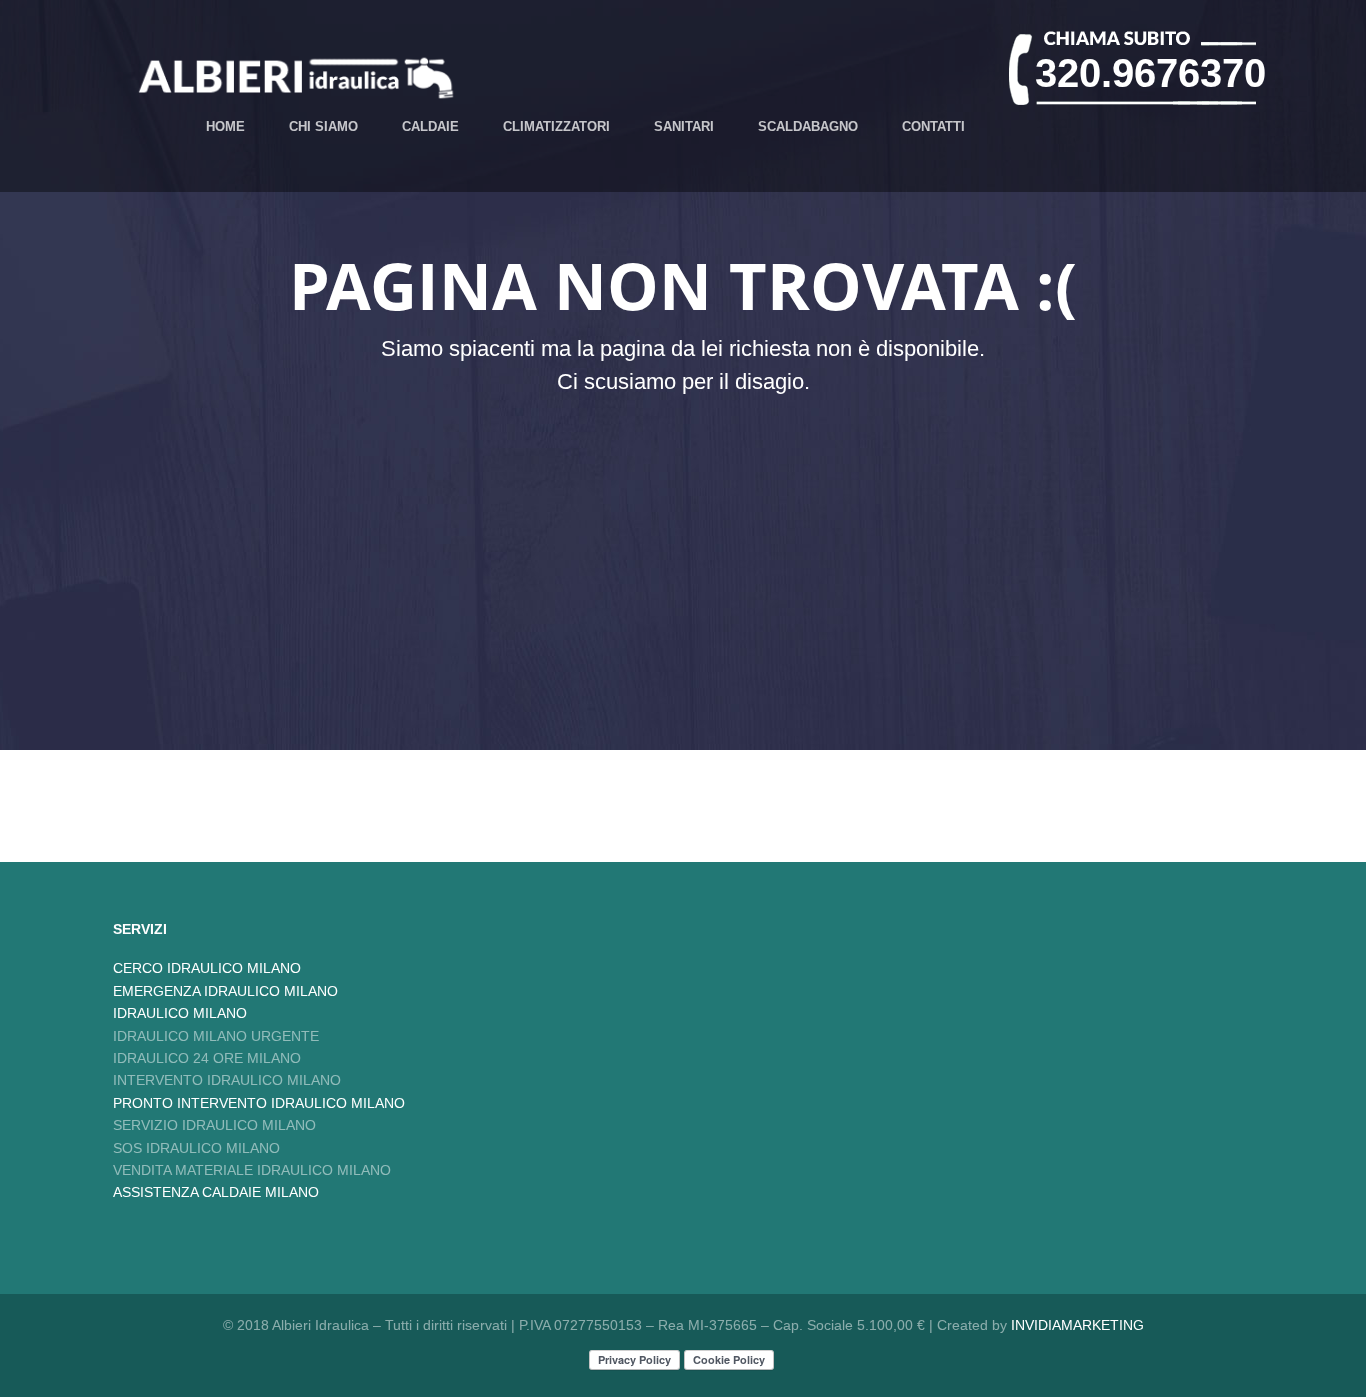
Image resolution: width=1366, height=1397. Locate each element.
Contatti (933, 127)
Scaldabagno (808, 127)
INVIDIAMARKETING (1077, 1325)
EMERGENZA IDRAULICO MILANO (225, 991)
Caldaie (430, 127)
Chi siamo (323, 127)
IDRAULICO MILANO (180, 1013)
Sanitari (684, 127)
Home (225, 127)
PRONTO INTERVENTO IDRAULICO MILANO (259, 1103)
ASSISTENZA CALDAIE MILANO (216, 1192)
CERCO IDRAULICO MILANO (207, 968)
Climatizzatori (556, 127)
